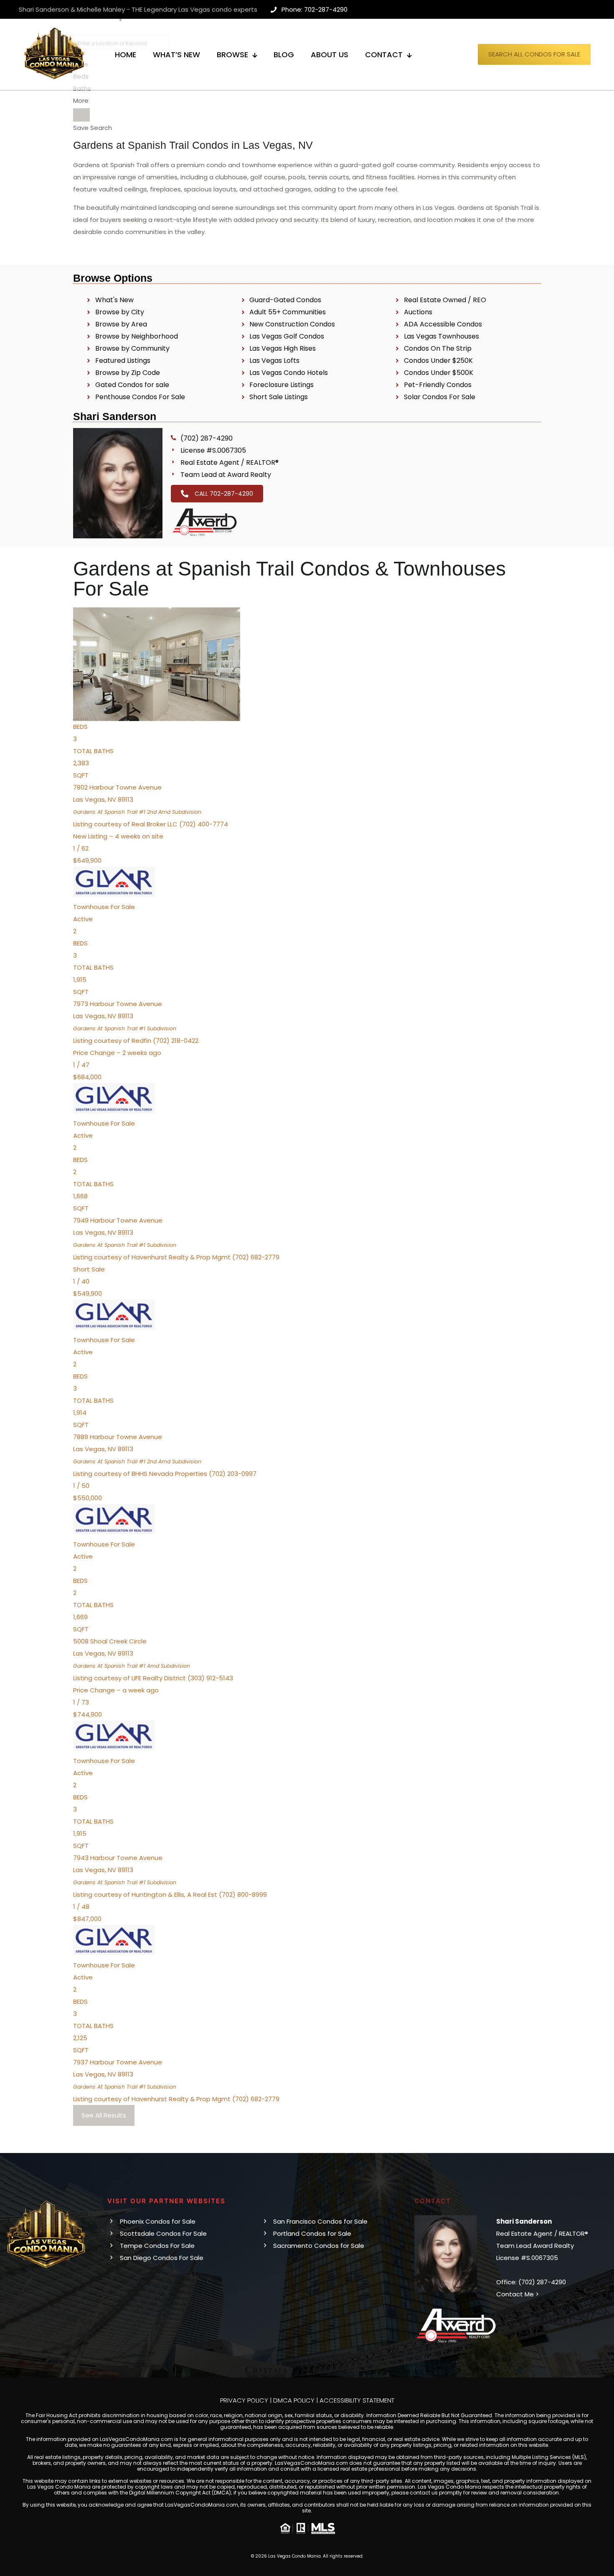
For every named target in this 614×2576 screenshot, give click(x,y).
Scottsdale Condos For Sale (163, 2233)
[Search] (81, 115)
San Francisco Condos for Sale (320, 2221)
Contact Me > (518, 2294)
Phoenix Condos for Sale (158, 2221)
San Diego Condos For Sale (162, 2258)
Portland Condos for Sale (312, 2233)
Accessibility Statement (357, 2400)
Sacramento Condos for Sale (319, 2246)
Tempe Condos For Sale (157, 2246)
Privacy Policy (244, 2400)
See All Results (104, 2115)
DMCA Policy (294, 2400)
